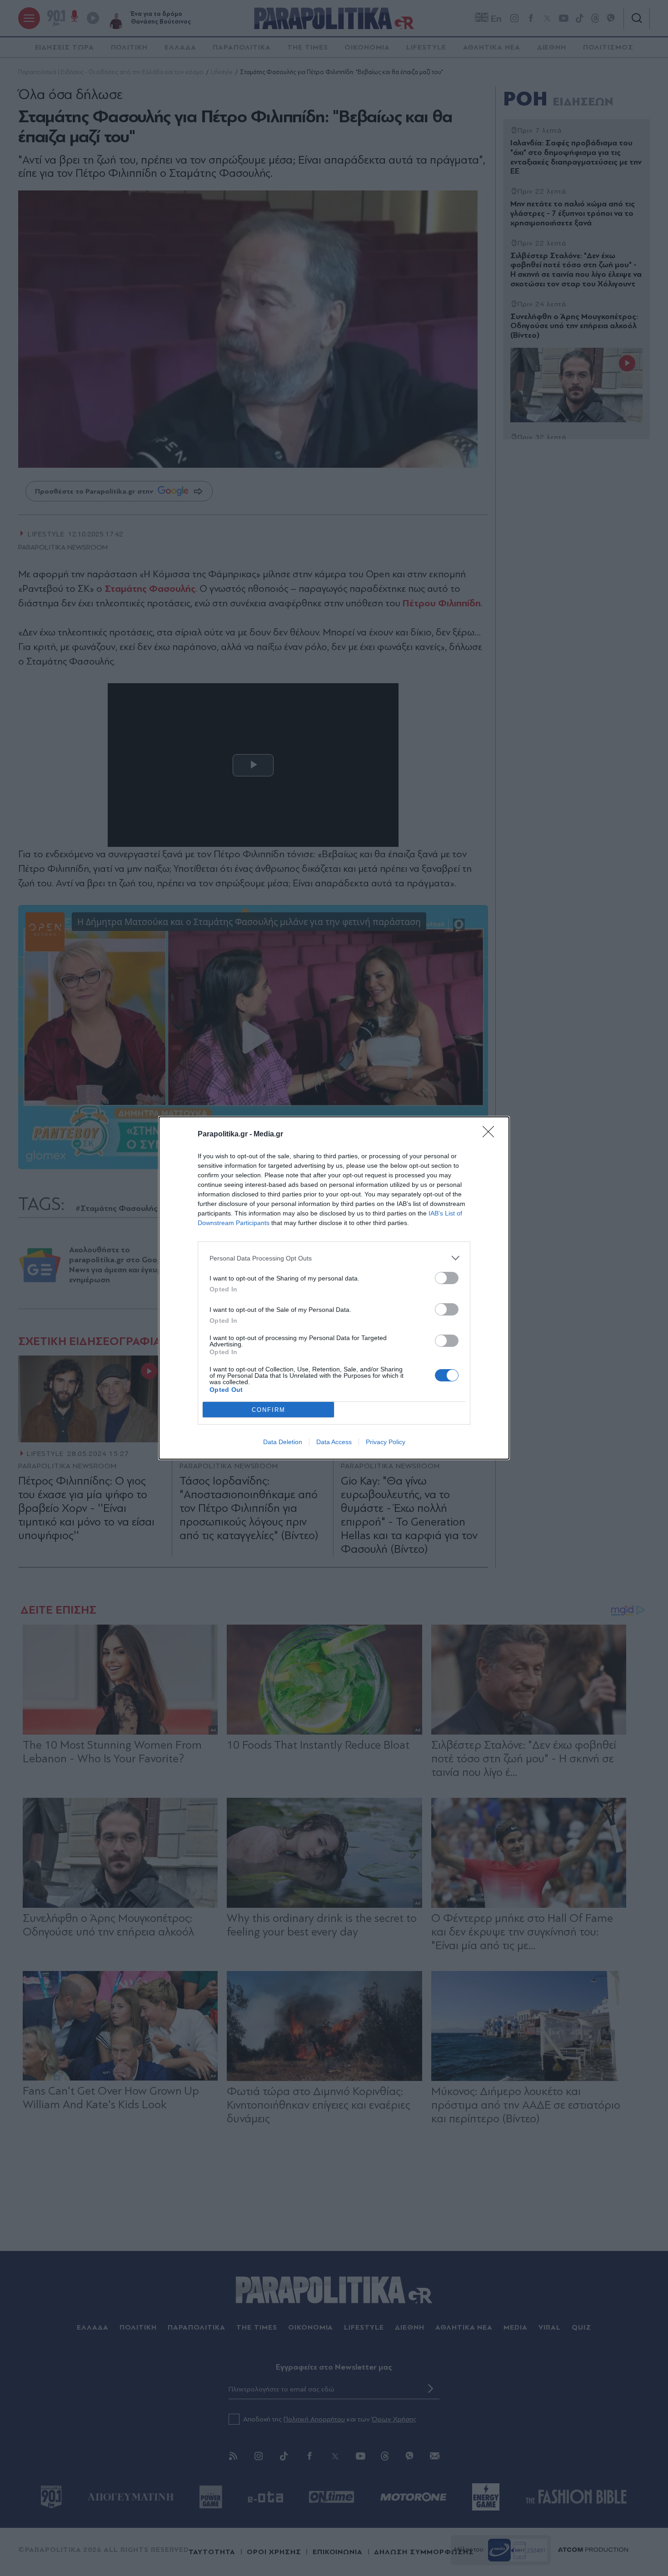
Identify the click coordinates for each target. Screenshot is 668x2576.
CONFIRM (269, 1410)
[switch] (447, 1278)
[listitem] (334, 1258)
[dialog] (334, 1288)
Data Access (334, 1442)
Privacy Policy (386, 1442)
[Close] (491, 1135)
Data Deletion (283, 1442)
